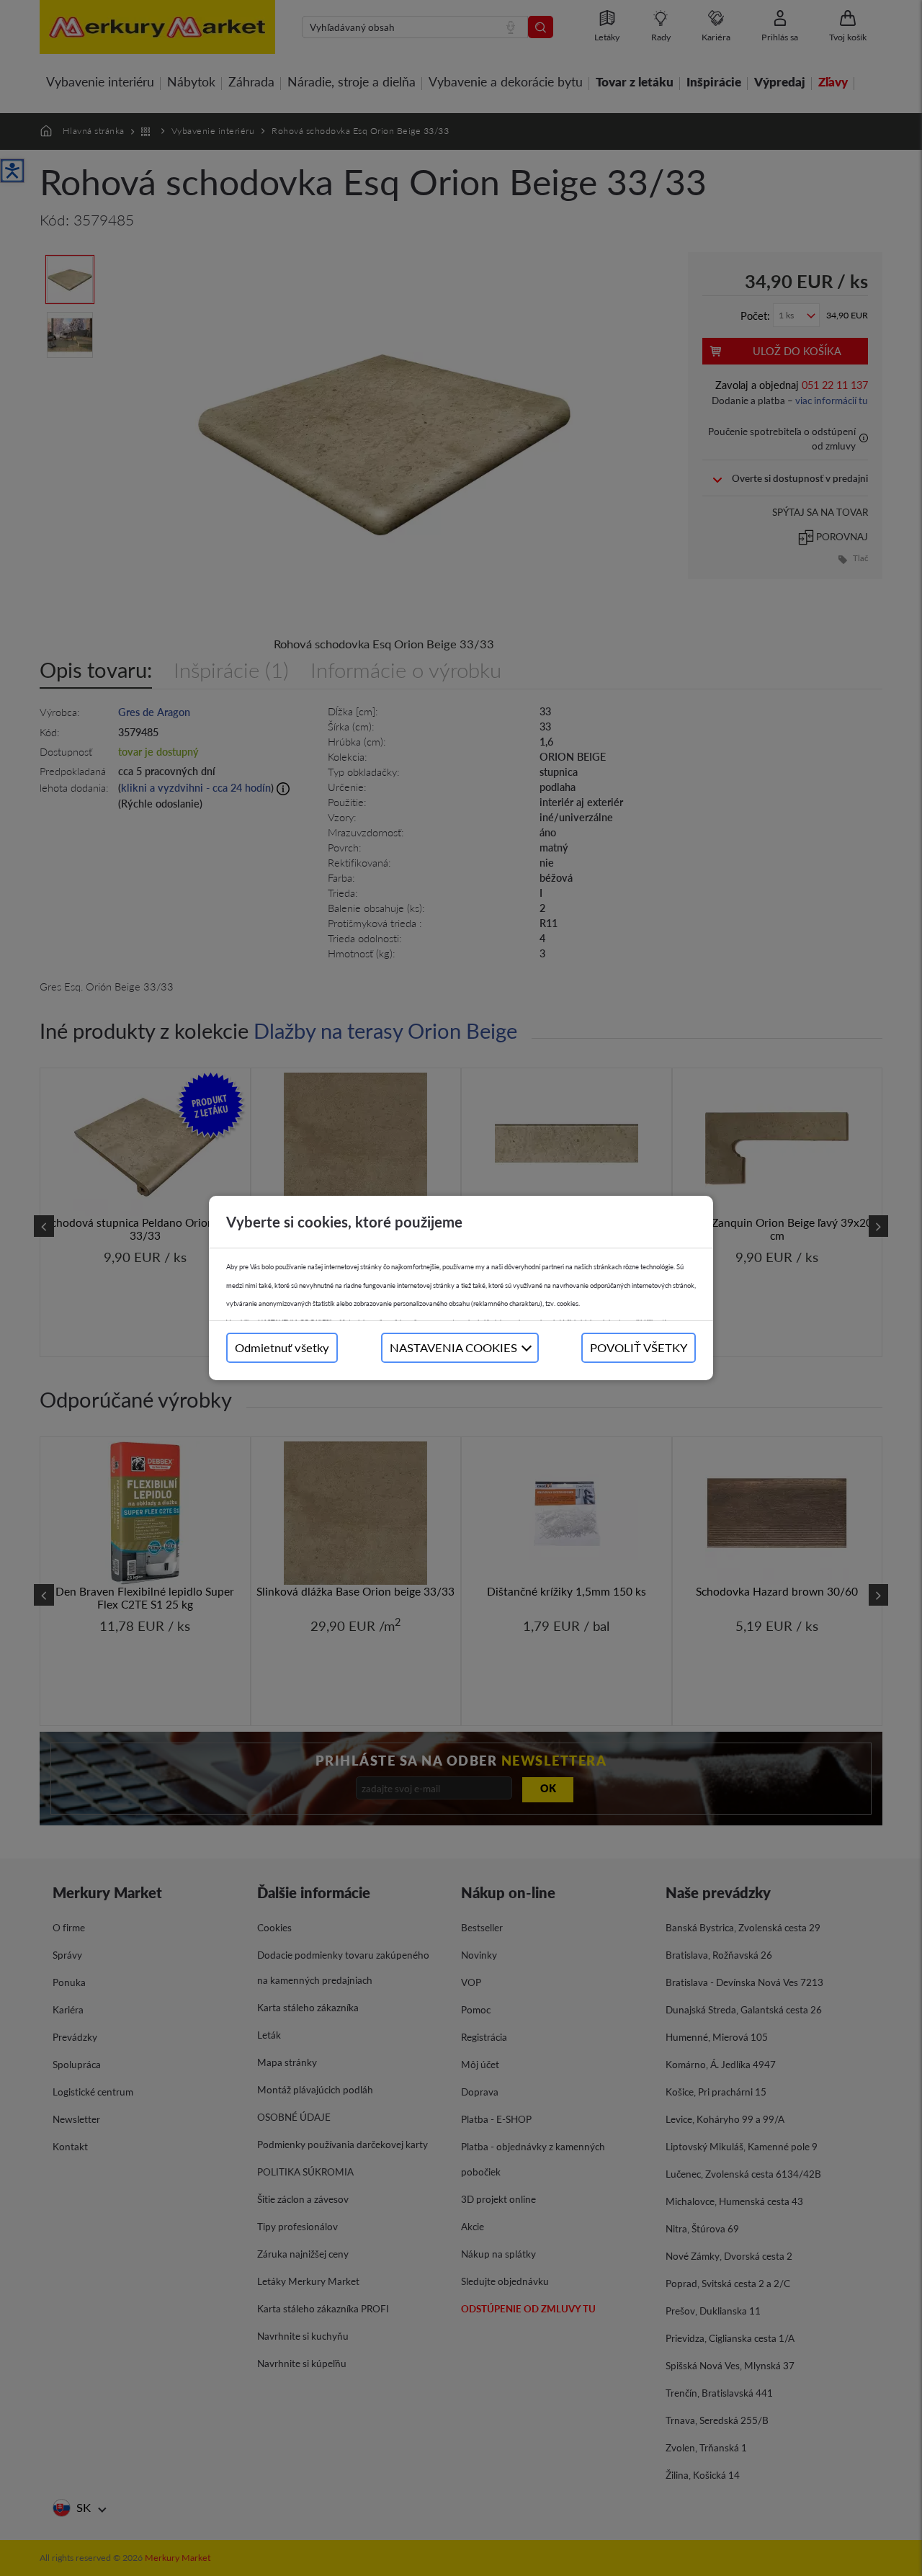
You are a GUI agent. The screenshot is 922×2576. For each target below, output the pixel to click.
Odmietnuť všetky (282, 1347)
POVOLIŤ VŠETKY (639, 1347)
